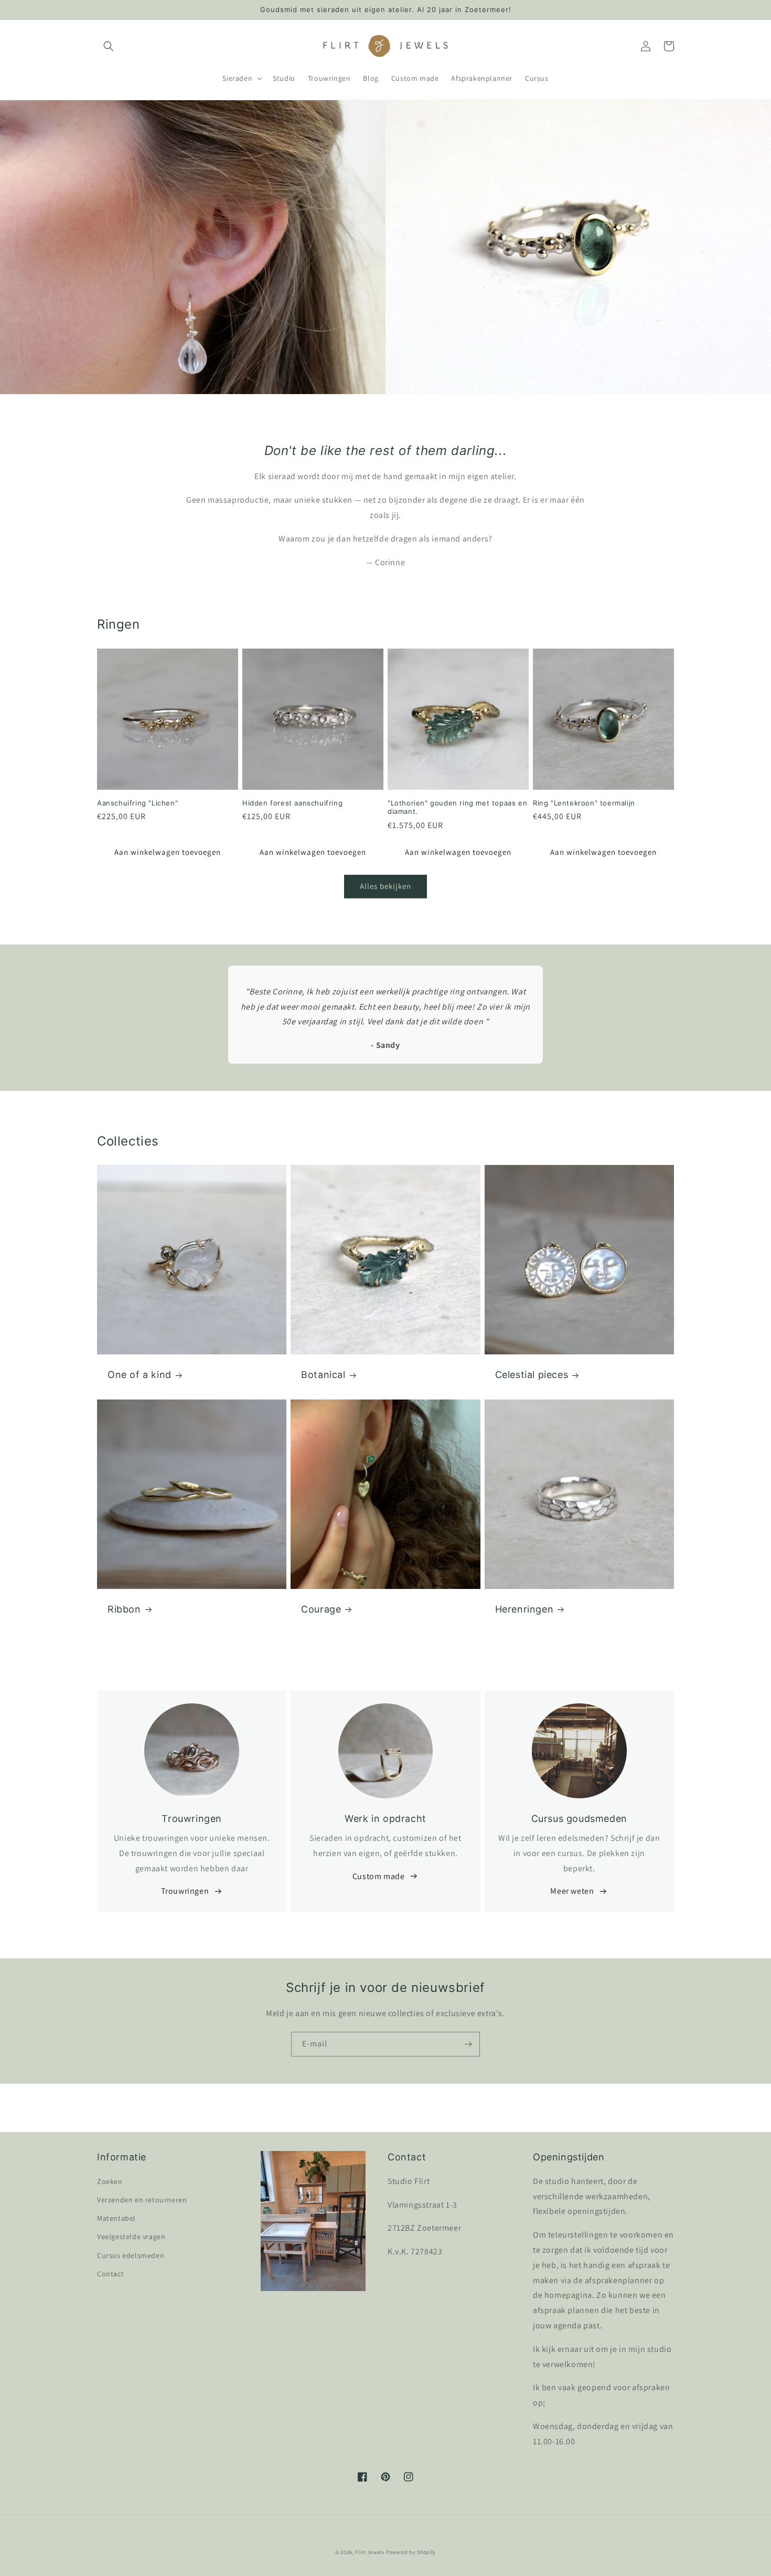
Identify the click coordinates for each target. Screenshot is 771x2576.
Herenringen (524, 1609)
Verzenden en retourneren (142, 2200)
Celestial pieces (532, 1375)
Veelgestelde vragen (131, 2236)
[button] (109, 46)
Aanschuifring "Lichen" (137, 803)
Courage (321, 1609)
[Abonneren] (468, 2044)
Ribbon (124, 1609)
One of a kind (140, 1375)
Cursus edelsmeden (131, 2255)
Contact (110, 2274)
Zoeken (110, 2181)
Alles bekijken (385, 886)
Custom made (379, 1876)
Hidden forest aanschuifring (292, 803)
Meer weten (572, 1891)
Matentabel (116, 2218)
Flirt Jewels (370, 2552)
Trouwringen (185, 1891)
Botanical (323, 1375)
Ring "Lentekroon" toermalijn (584, 803)
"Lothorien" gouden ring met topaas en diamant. (457, 807)
